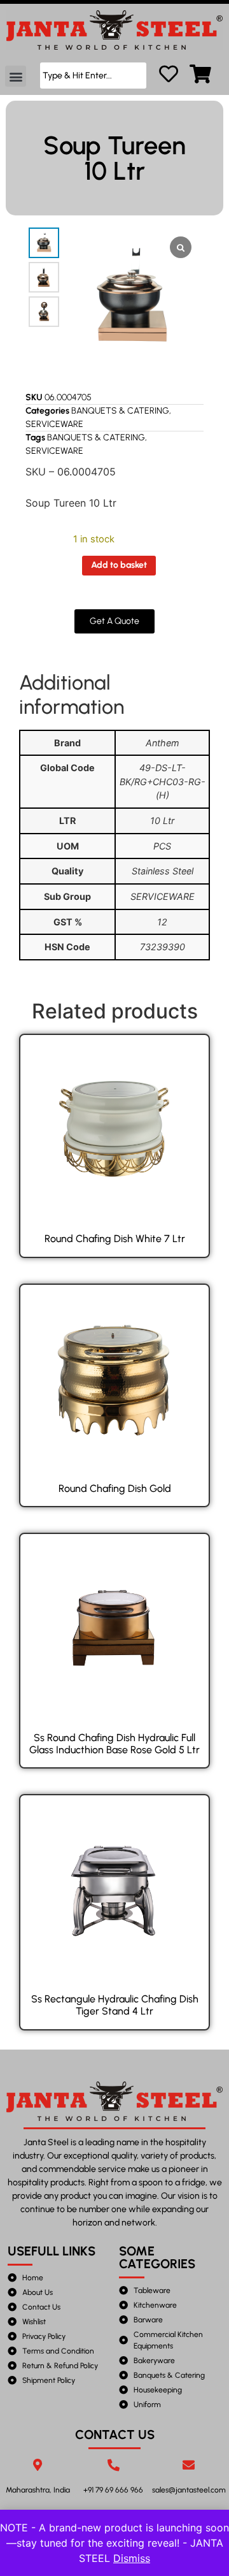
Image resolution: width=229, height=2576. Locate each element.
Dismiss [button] (132, 2558)
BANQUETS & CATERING (120, 411)
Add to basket (119, 565)
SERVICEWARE (54, 424)
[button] (16, 76)
